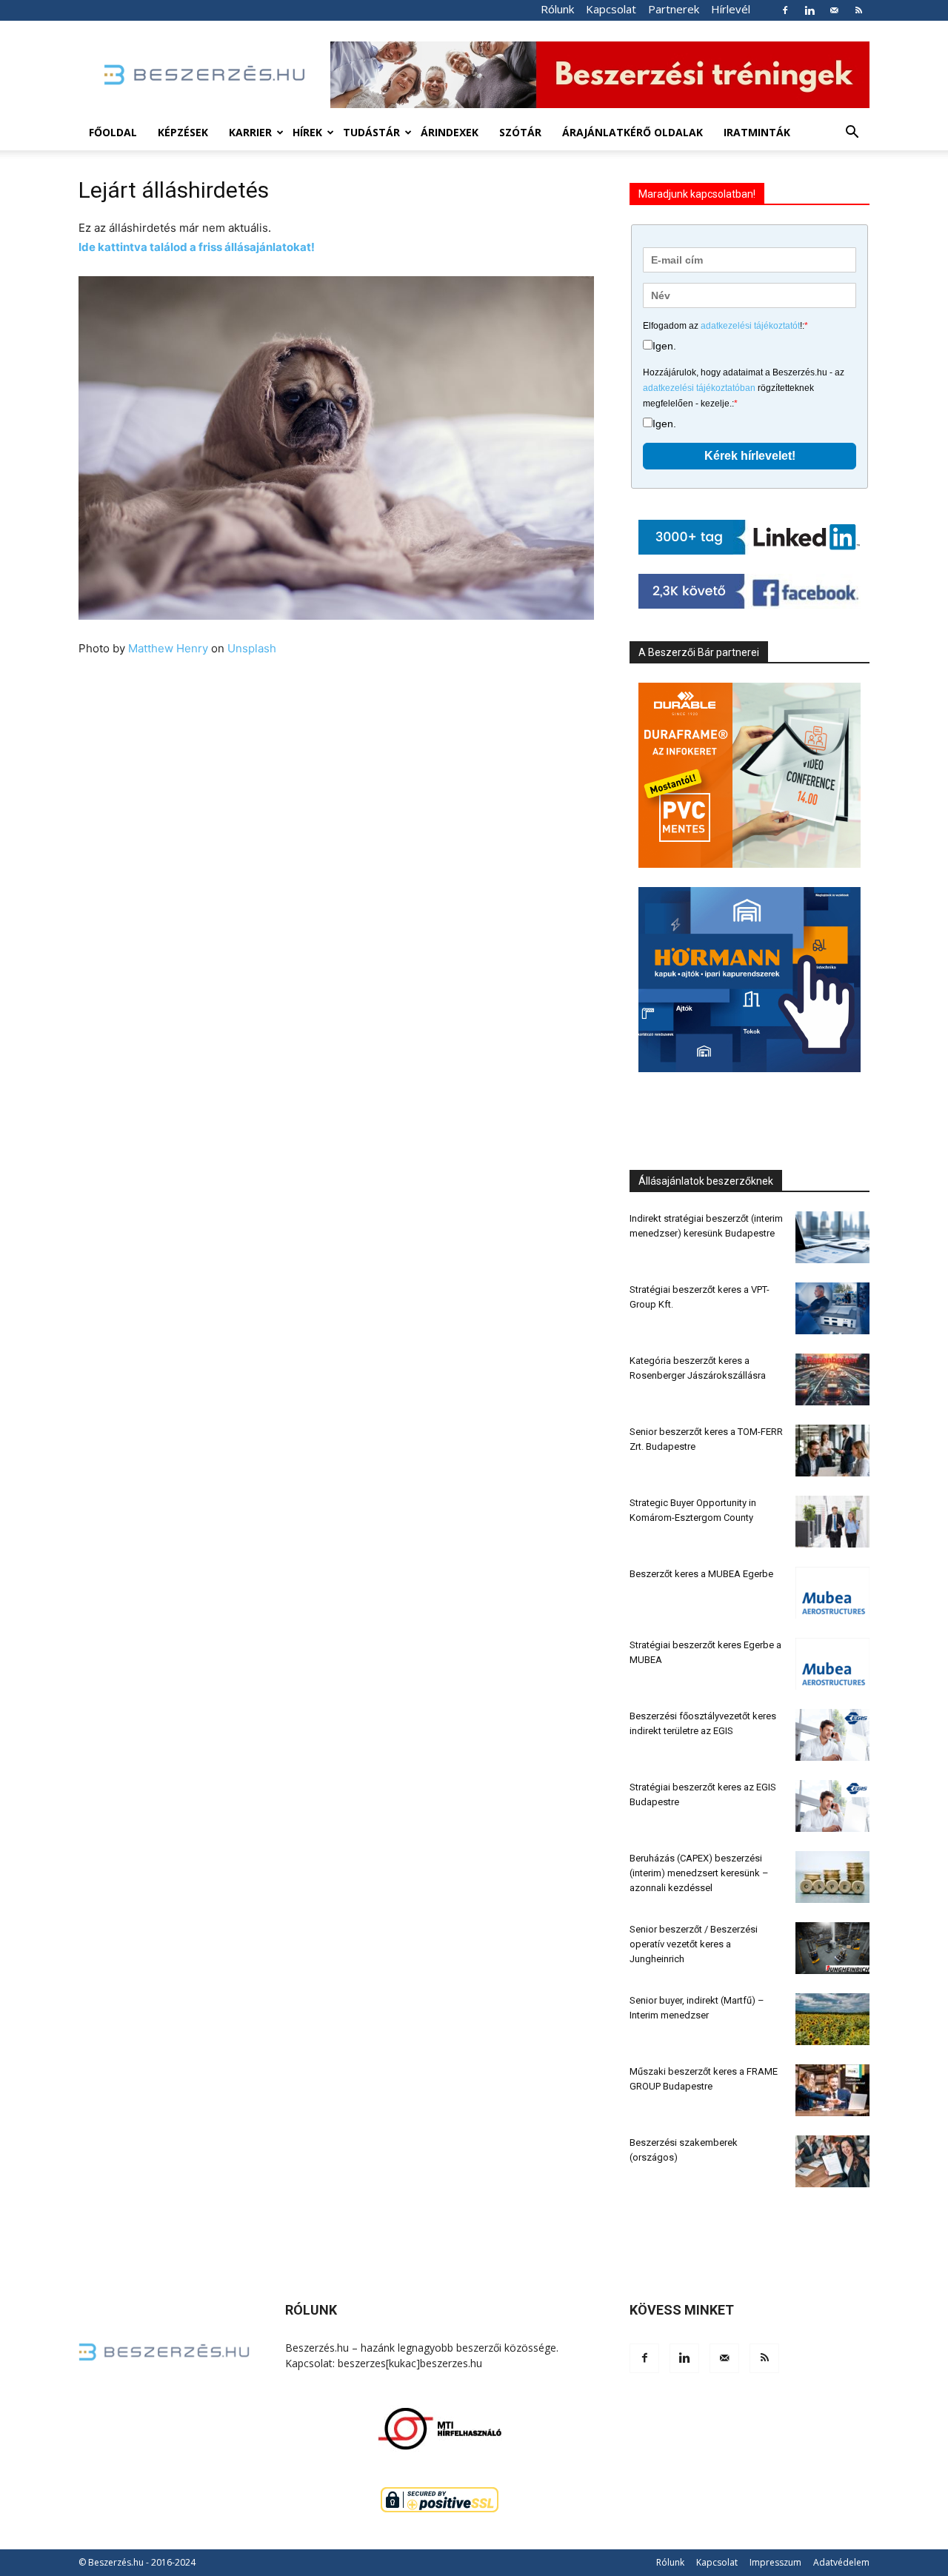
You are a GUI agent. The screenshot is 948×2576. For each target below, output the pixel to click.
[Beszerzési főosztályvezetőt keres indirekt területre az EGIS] (832, 1735)
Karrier (250, 132)
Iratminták (757, 132)
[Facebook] (785, 10)
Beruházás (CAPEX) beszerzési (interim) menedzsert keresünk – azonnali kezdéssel (699, 1873)
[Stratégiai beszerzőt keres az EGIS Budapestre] (832, 1806)
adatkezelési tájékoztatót (750, 326)
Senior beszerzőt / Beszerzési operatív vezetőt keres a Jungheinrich (694, 1944)
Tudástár (371, 132)
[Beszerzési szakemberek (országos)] (832, 2161)
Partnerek (674, 9)
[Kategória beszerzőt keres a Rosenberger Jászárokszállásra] (832, 1379)
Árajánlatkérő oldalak (632, 132)
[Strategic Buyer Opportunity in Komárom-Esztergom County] (832, 1522)
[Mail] (834, 10)
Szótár (520, 132)
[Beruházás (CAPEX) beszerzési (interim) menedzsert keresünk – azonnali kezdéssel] (832, 1877)
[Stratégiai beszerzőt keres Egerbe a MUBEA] (832, 1664)
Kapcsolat (611, 9)
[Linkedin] (810, 10)
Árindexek (450, 132)
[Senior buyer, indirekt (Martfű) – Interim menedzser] (832, 2019)
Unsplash (252, 648)
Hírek (307, 132)
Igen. (664, 346)
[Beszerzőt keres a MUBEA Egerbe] (832, 1593)
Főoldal (113, 132)
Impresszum (775, 2562)
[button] (852, 134)
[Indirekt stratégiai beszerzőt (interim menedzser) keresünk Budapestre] (832, 1237)
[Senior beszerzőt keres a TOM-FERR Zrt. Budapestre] (832, 1451)
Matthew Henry (168, 648)
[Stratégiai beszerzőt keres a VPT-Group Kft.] (832, 1308)
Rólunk (557, 9)
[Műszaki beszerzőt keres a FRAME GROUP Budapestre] (832, 2090)
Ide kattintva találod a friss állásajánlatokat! (197, 247)
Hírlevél (731, 9)
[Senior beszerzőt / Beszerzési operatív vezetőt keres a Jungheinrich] (832, 1948)
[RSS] (858, 10)
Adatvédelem (841, 2562)
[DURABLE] (750, 775)
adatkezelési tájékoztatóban (699, 388)
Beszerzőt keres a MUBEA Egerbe (701, 1574)
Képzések (183, 132)
